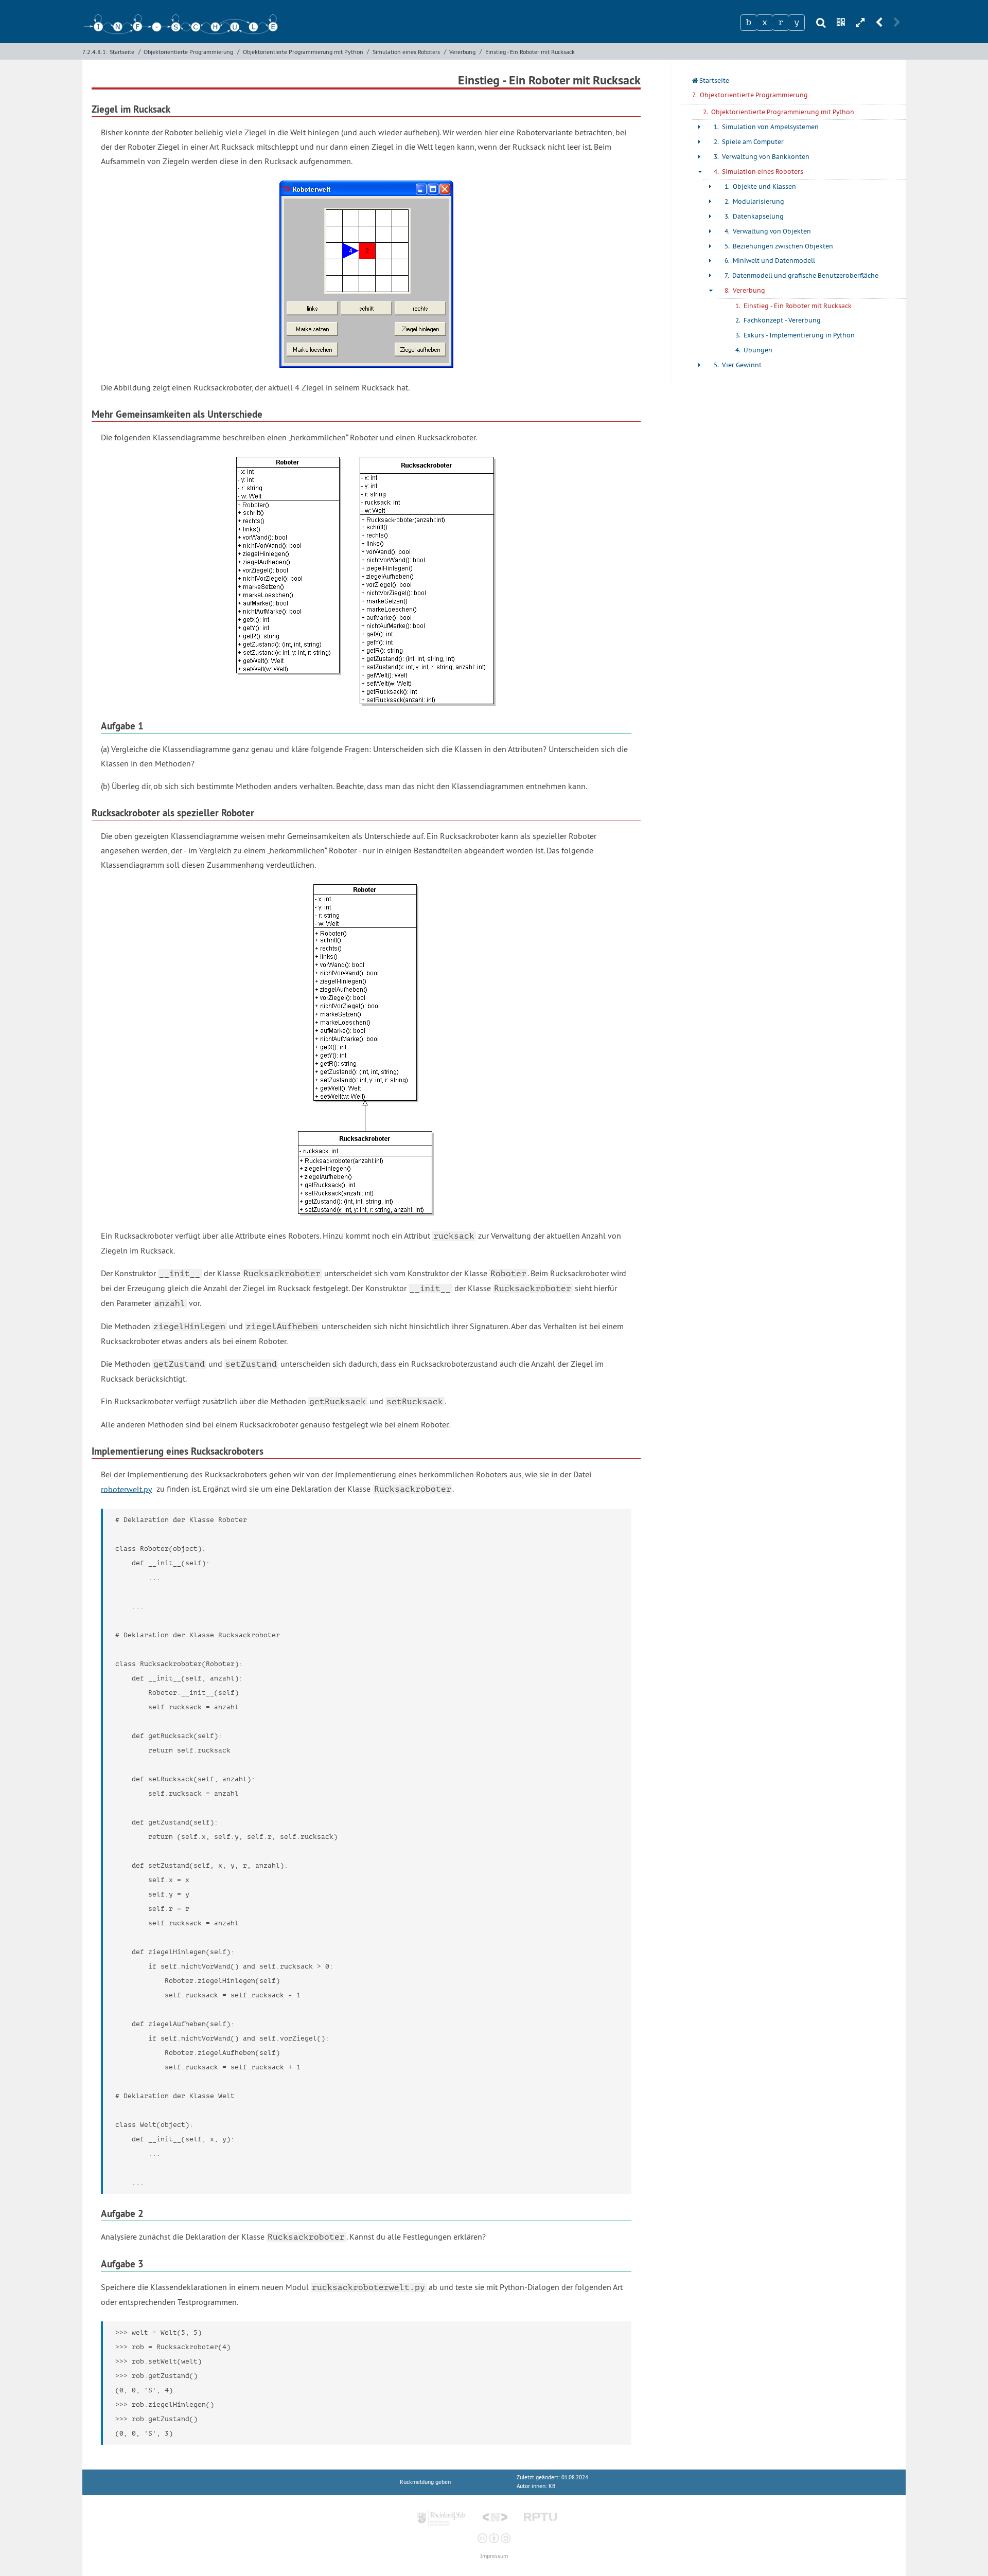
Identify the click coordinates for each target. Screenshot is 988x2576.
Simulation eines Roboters (406, 52)
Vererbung (462, 52)
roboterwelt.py (126, 1489)
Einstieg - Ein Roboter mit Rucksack (530, 52)
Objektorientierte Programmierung (188, 52)
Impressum (494, 2556)
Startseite (122, 52)
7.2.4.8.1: (95, 52)
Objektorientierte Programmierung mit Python (303, 52)
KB (552, 2486)
